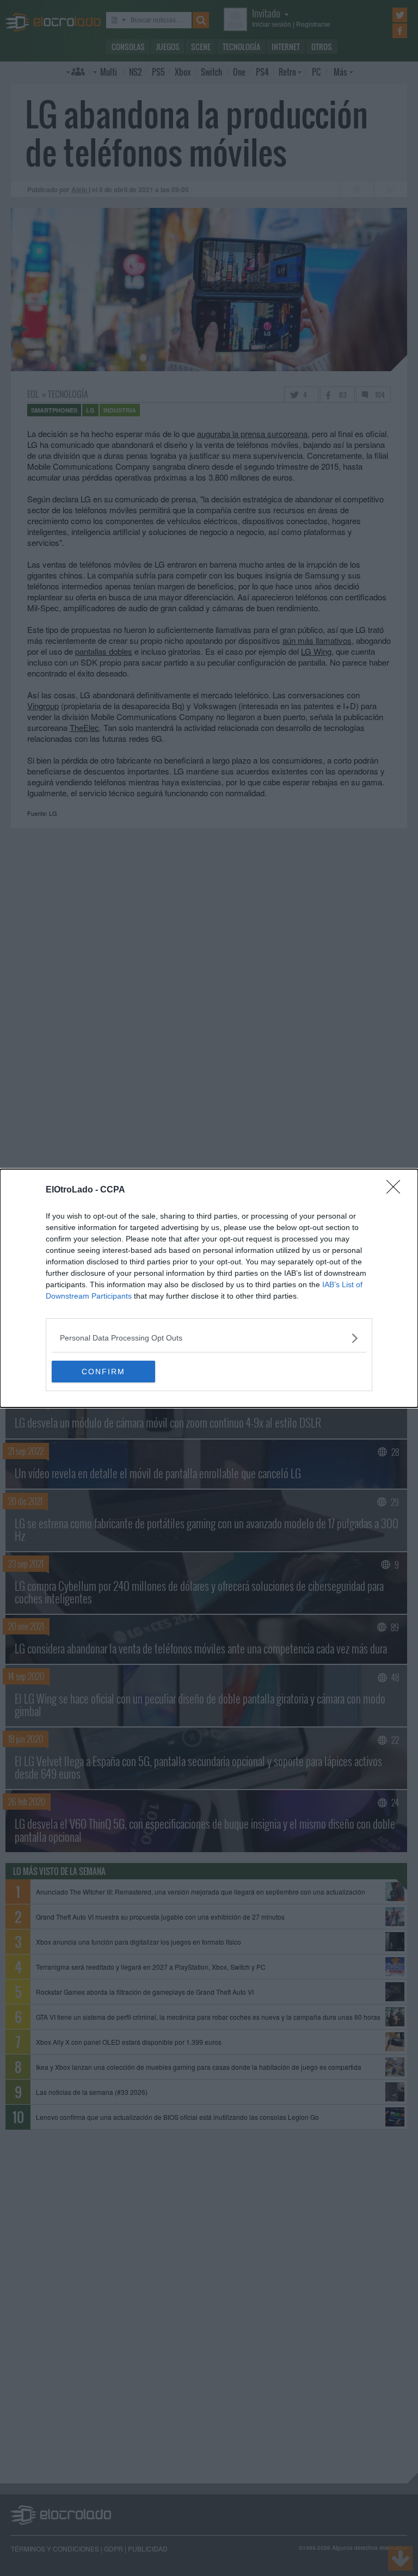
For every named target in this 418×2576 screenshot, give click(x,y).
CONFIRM (103, 1372)
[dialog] (209, 1288)
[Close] (397, 1190)
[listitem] (209, 1338)
